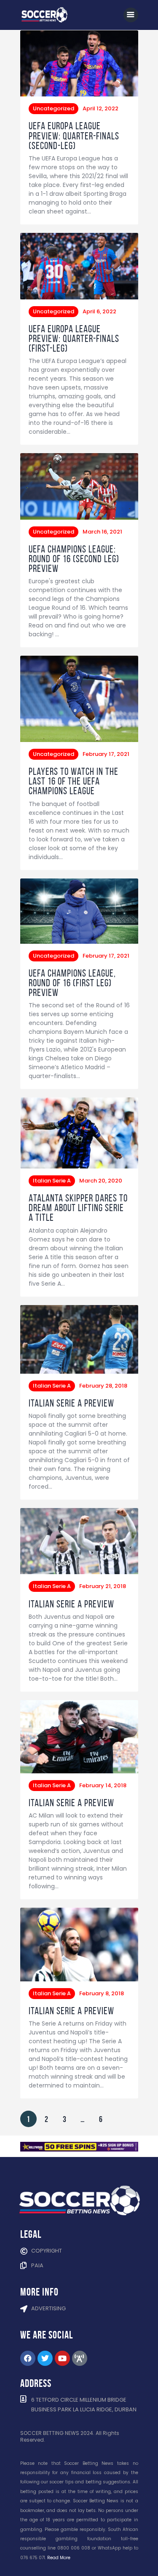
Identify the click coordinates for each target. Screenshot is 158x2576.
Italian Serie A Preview (71, 1403)
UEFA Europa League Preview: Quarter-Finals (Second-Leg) (74, 136)
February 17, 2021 (106, 754)
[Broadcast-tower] (80, 2358)
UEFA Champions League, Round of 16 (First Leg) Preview (72, 983)
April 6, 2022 (99, 311)
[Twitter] (45, 2358)
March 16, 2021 (102, 532)
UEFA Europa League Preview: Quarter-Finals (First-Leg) (74, 339)
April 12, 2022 (100, 108)
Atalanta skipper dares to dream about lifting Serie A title (78, 1208)
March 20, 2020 (101, 1181)
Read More (59, 2558)
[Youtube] (62, 2358)
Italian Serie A (52, 1181)
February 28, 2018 (103, 1386)
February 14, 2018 (103, 1785)
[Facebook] (28, 2358)
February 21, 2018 (103, 1586)
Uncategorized (54, 108)
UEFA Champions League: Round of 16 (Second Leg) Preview (74, 559)
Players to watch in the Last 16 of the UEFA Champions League (74, 781)
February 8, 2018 (102, 1993)
